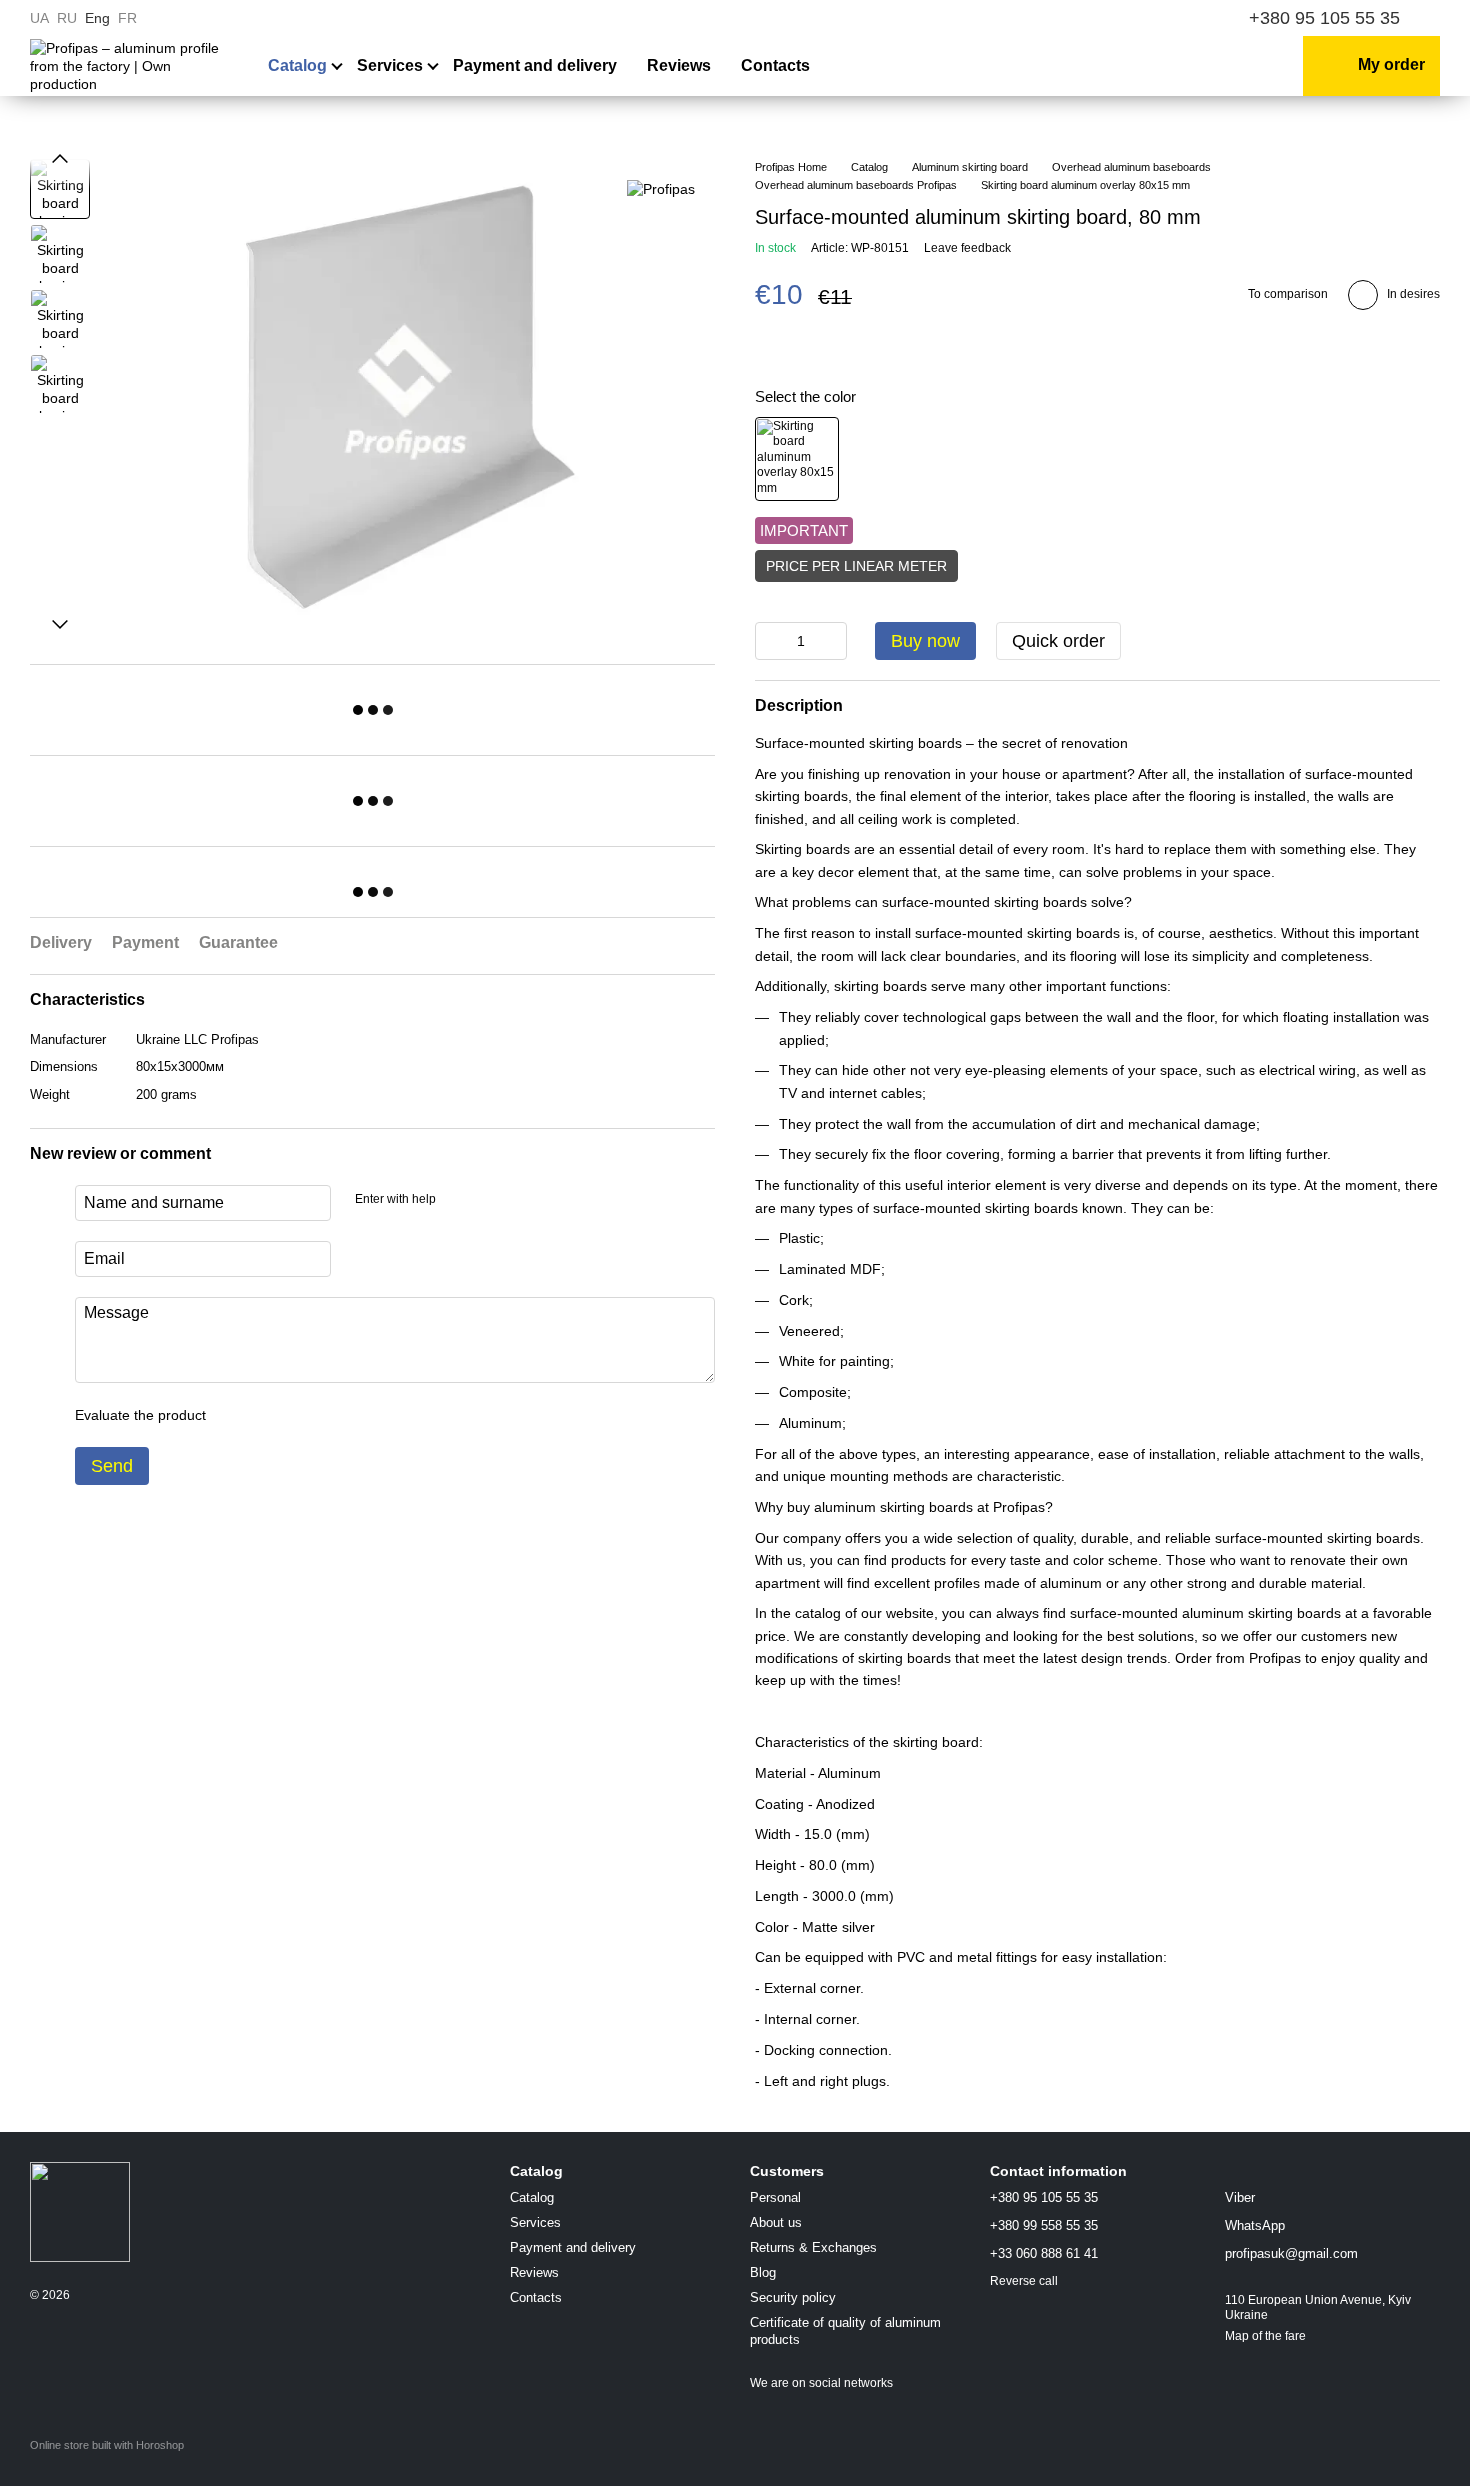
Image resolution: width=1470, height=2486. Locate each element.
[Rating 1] (239, 1415)
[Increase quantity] (832, 641)
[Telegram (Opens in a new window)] (1190, 18)
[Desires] (1209, 66)
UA (39, 18)
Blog (763, 2272)
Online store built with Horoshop (107, 2445)
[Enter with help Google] (490, 1200)
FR (127, 18)
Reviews (679, 65)
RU (67, 18)
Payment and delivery (535, 65)
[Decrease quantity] (770, 641)
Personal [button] (775, 2197)
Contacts (775, 65)
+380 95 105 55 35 (1324, 18)
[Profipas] (661, 188)
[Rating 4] (335, 1415)
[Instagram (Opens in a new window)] (1118, 18)
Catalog (297, 65)
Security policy (793, 2297)
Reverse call (1024, 2281)
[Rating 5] (367, 1415)
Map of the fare (1265, 2336)
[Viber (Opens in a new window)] (1166, 18)
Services (390, 65)
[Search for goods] (1154, 66)
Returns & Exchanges (813, 2247)
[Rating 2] (271, 1415)
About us (776, 2222)
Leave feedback (967, 248)
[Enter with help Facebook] (458, 1200)
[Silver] (797, 459)
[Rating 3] (303, 1415)
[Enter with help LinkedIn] (522, 1200)
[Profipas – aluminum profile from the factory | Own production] (80, 2211)
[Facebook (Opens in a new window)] (1142, 18)
